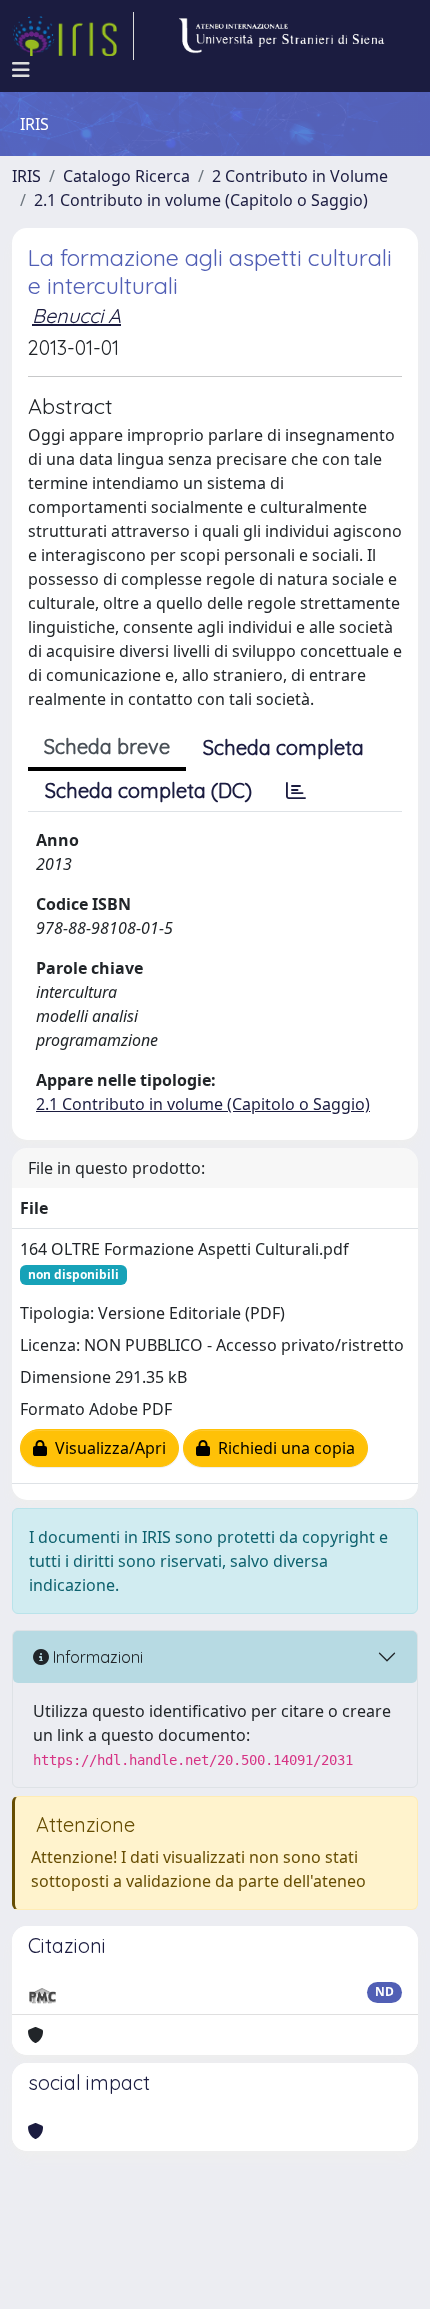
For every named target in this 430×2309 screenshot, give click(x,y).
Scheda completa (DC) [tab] (148, 790)
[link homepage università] (281, 36)
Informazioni (96, 1657)
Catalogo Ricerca (126, 176)
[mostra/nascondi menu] (21, 70)
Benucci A (76, 315)
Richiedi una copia (282, 1448)
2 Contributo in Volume (300, 176)
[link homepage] (73, 36)
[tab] (296, 791)
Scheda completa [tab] (283, 747)
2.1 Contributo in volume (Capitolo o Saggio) (201, 200)
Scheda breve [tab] (107, 746)
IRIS (26, 176)
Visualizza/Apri (106, 1448)
